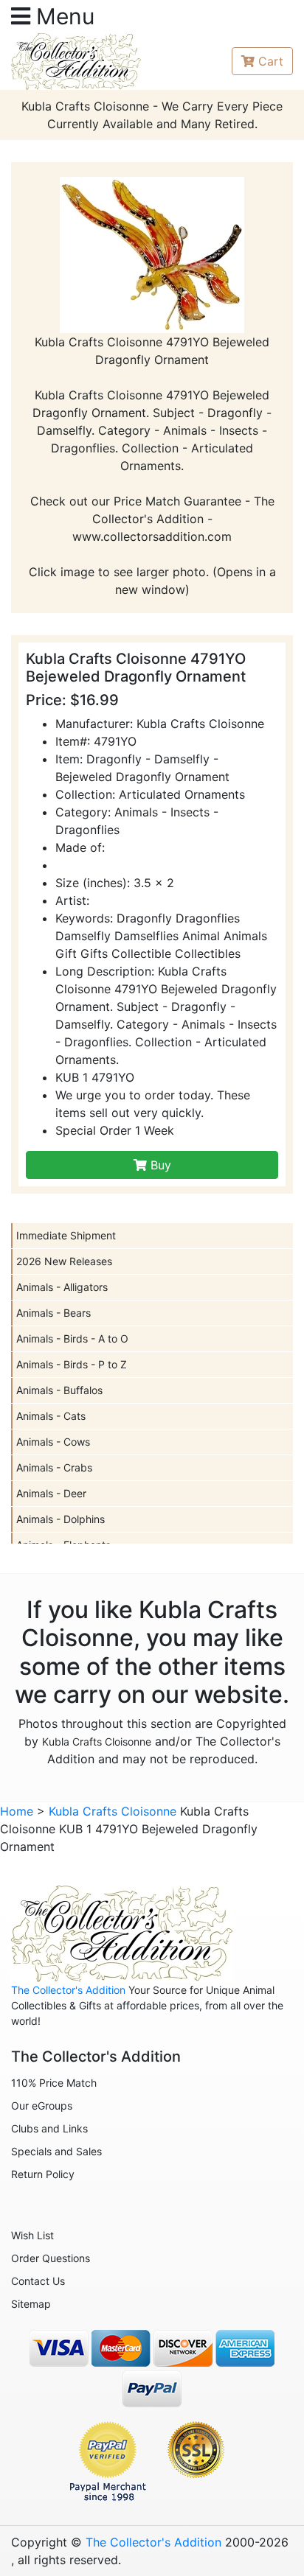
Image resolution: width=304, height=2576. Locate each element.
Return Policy (43, 2174)
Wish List (32, 2235)
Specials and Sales (56, 2151)
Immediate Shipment (66, 1235)
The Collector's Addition (68, 1990)
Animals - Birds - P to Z (72, 1364)
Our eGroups (42, 2106)
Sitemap (31, 2304)
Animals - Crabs (54, 1467)
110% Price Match (54, 2083)
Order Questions (51, 2258)
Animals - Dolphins (61, 1519)
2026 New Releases (64, 1261)
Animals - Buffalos (59, 1390)
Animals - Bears (53, 1313)
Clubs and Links (49, 2128)
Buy (159, 1165)
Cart (271, 61)
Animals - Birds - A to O (72, 1338)
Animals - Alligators (62, 1287)
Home (17, 1811)
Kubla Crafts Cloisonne (97, 1742)
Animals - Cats (51, 1416)
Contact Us (38, 2281)
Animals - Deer (51, 1493)
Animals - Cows (53, 1442)
